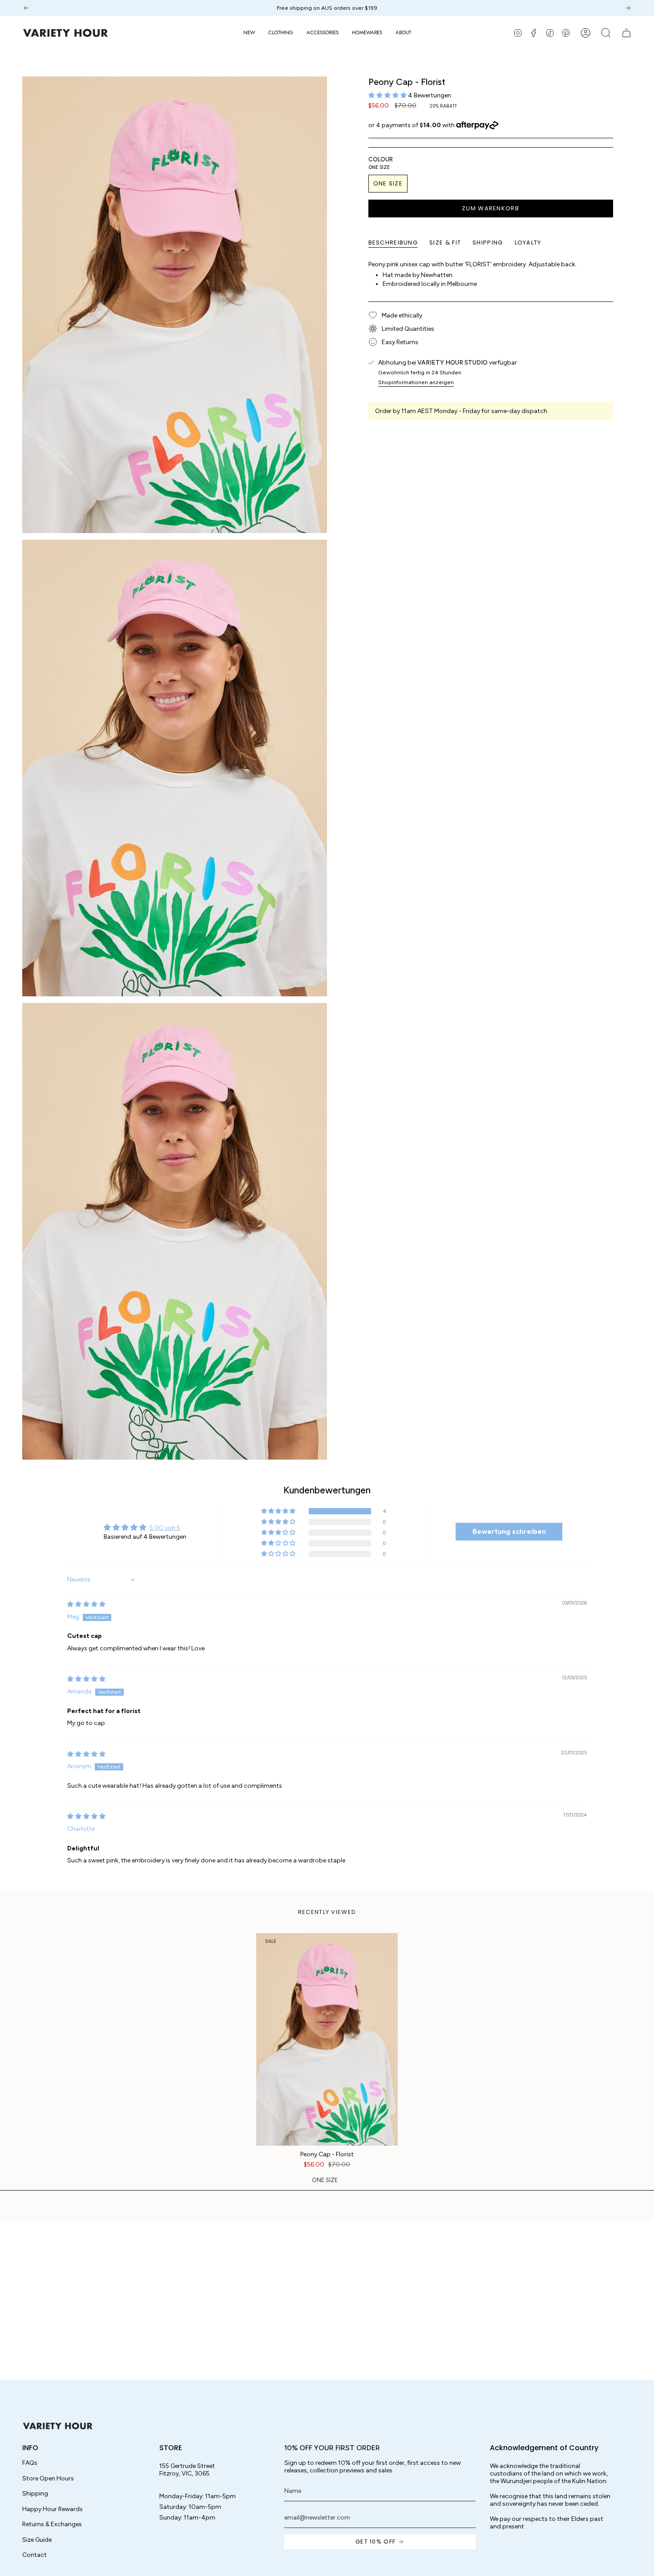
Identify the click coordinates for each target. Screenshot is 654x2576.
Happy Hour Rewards (52, 2509)
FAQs (30, 2463)
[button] (281, 33)
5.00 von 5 (165, 1528)
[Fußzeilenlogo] (58, 2426)
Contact (34, 2555)
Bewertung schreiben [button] (509, 1531)
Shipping (35, 2494)
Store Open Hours (48, 2478)
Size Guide (37, 2540)
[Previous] (26, 8)
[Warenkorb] (626, 33)
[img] (86, 1604)
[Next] (628, 8)
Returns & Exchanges (52, 2524)
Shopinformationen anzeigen (416, 382)
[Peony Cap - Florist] (327, 2039)
